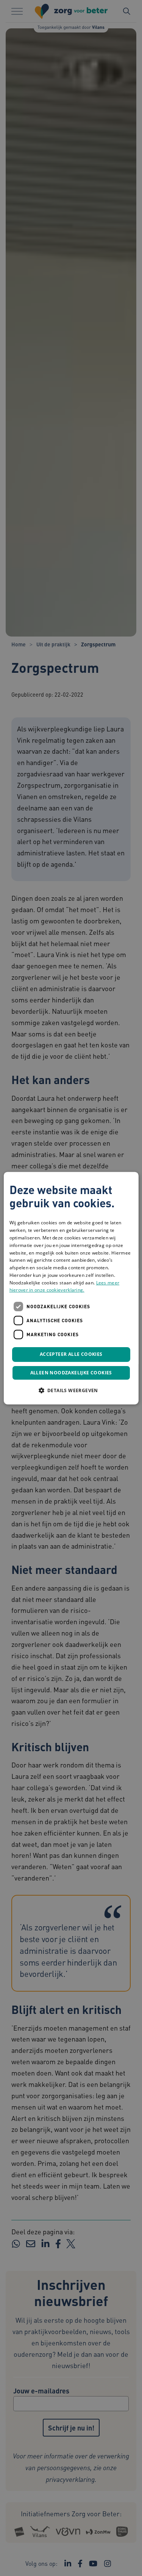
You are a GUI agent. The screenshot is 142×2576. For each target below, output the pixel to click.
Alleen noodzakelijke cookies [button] (71, 1373)
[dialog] (71, 1288)
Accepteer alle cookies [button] (71, 1355)
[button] (71, 1390)
